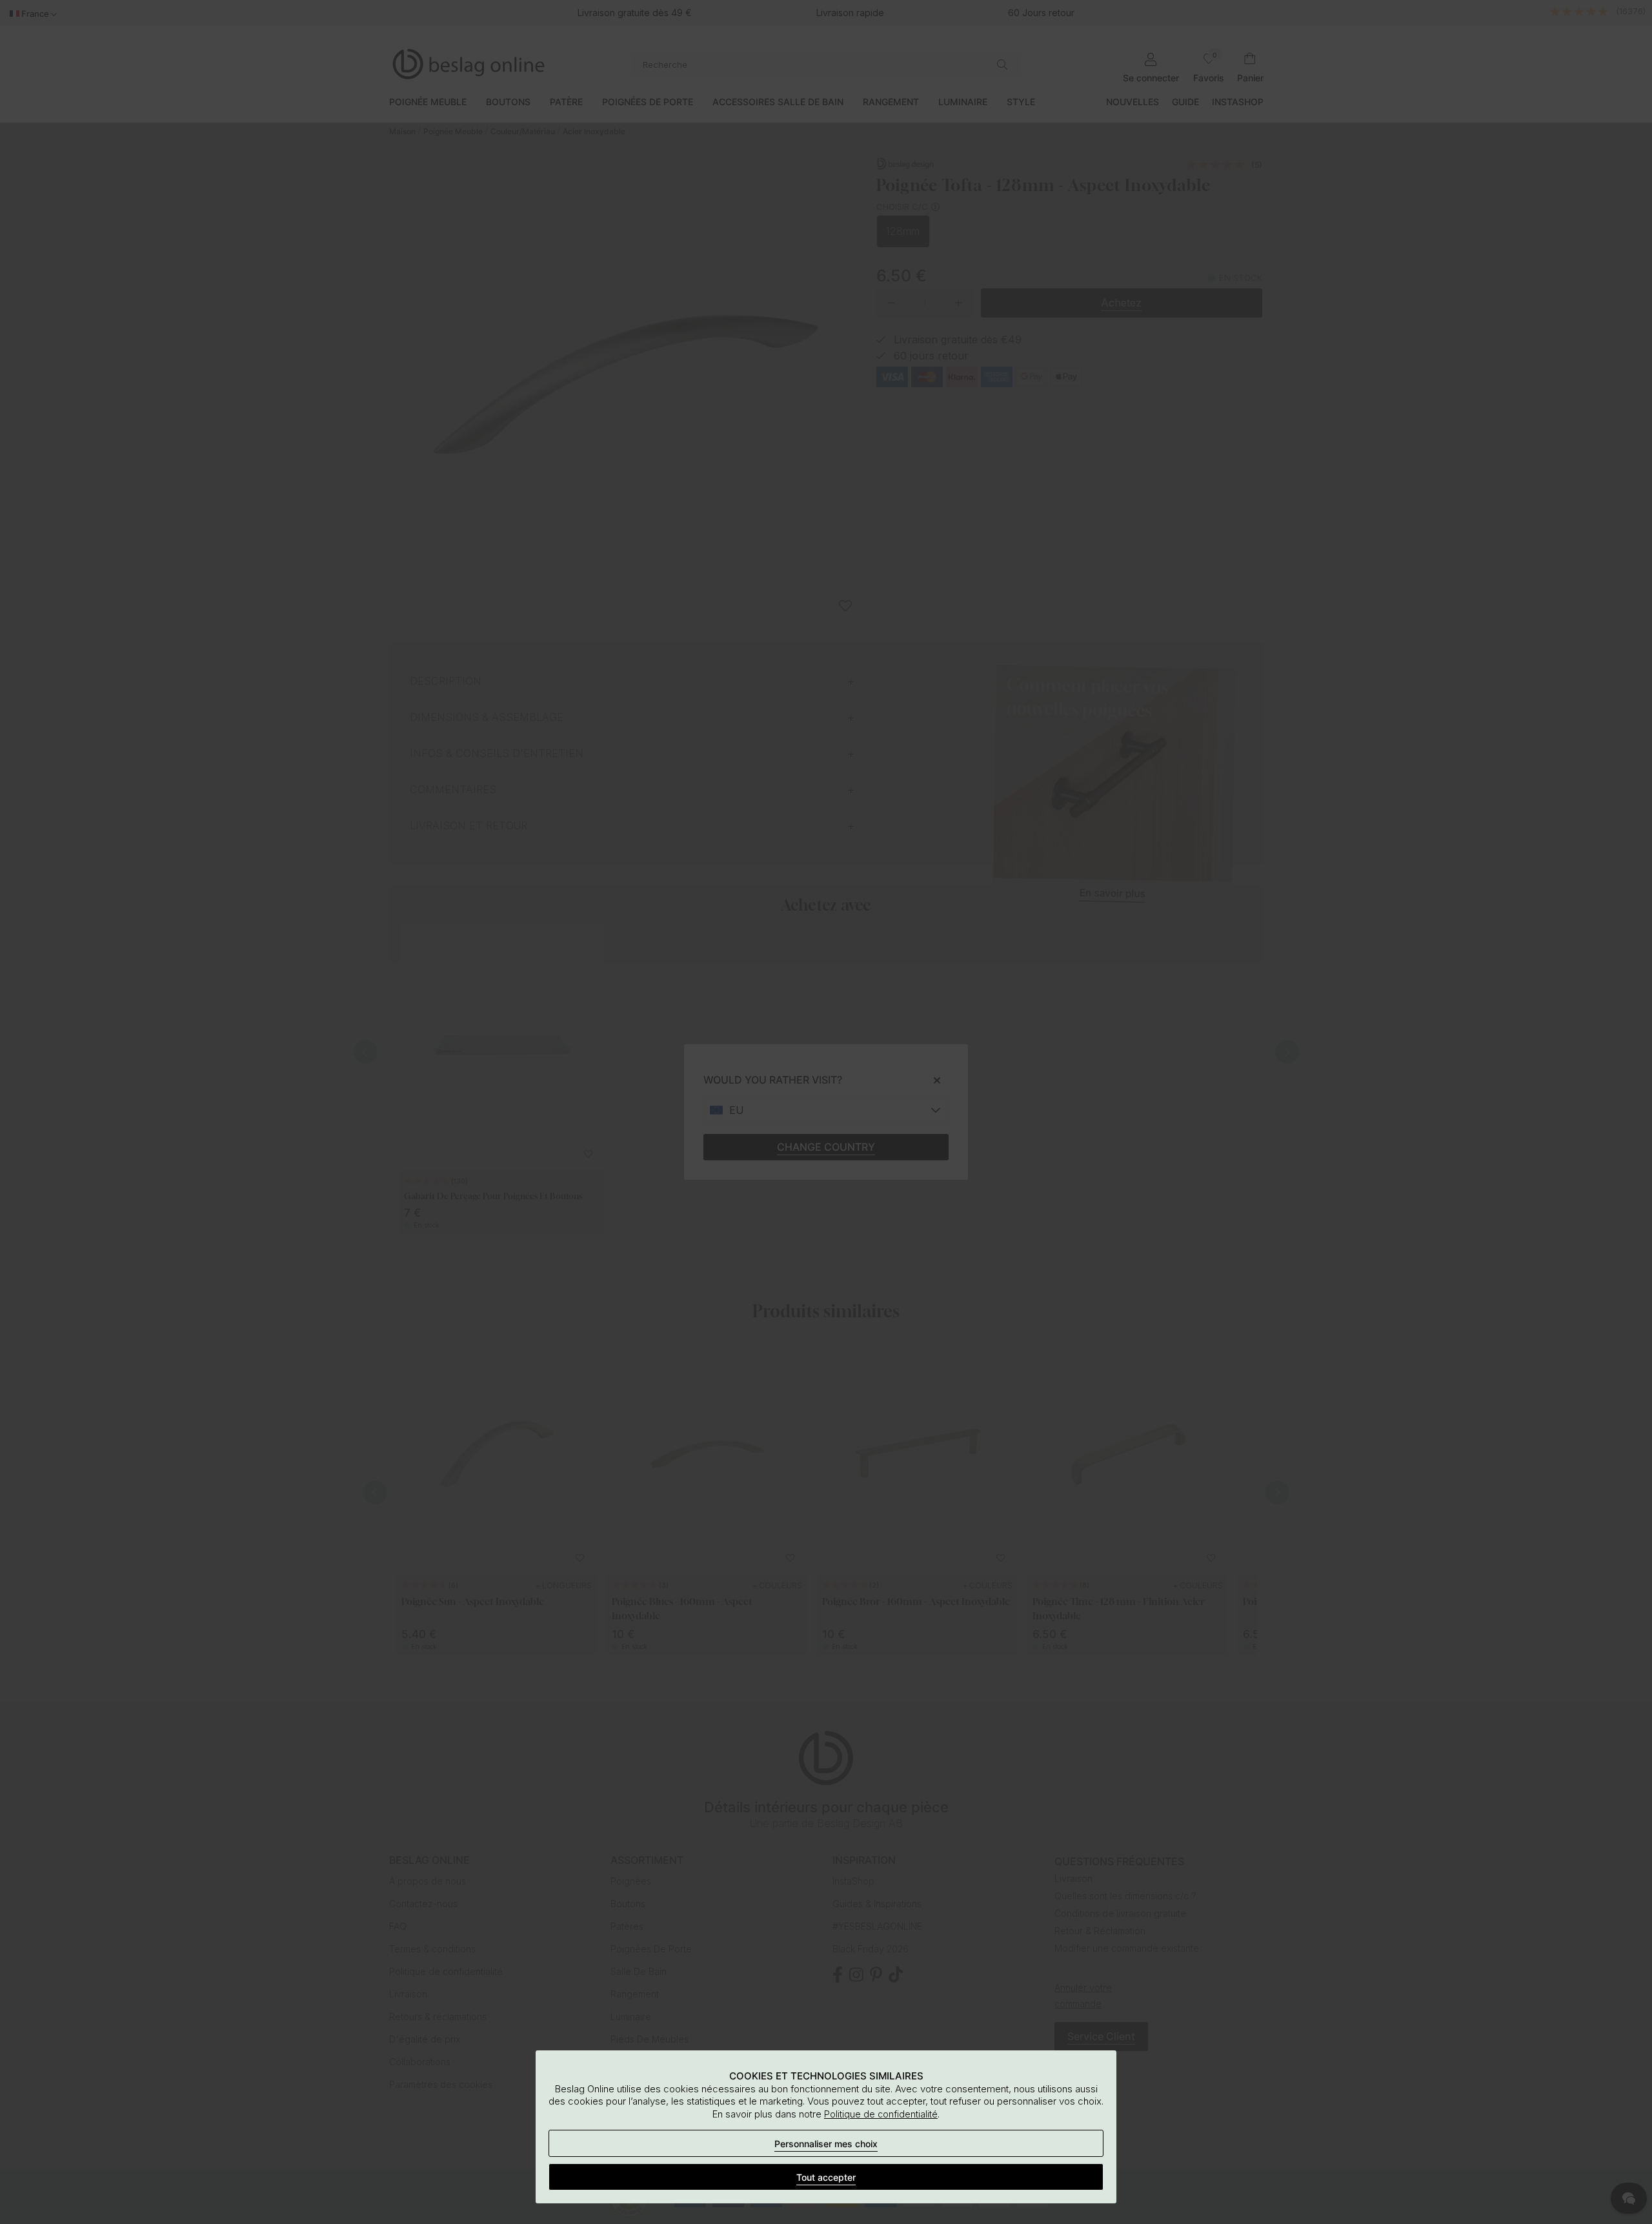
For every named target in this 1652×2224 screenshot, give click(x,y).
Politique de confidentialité (881, 2114)
